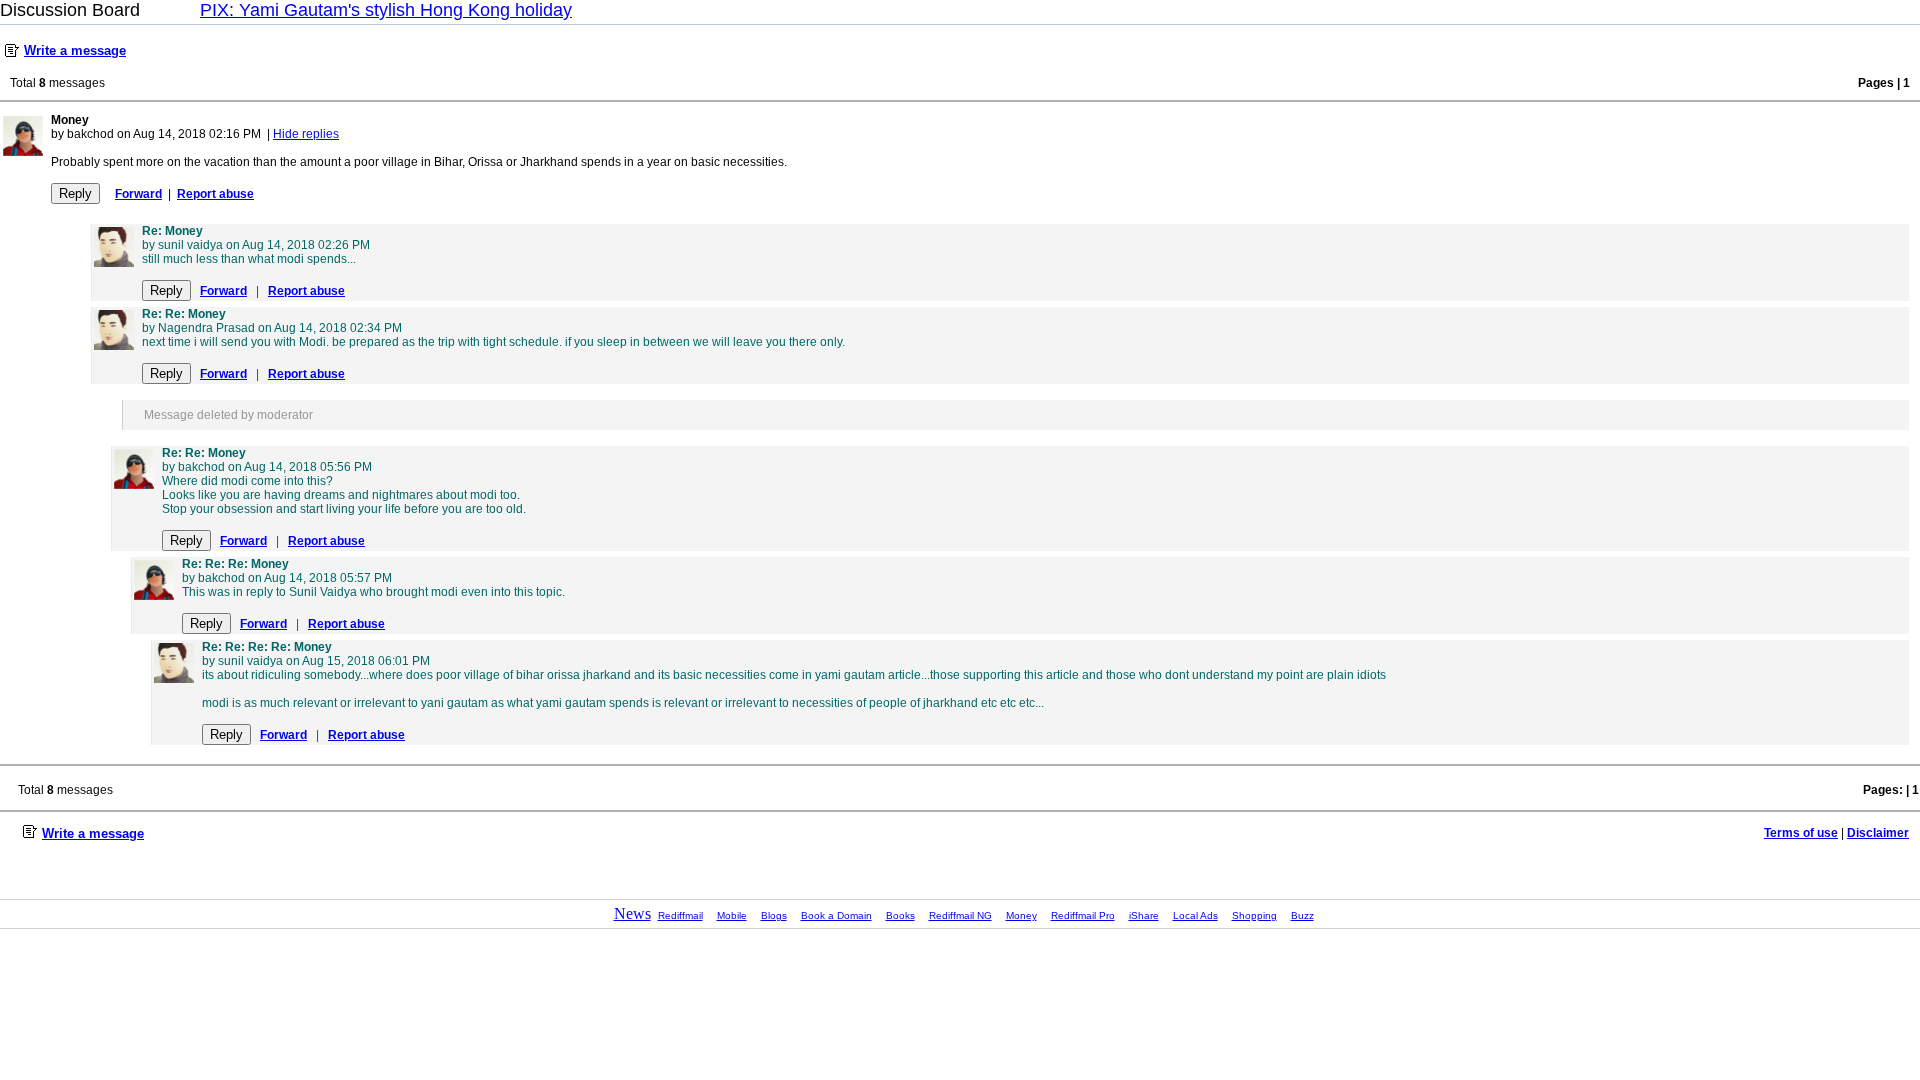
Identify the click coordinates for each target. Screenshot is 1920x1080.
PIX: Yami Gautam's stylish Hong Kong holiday (386, 10)
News (632, 913)
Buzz (1302, 915)
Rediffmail (680, 915)
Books (900, 915)
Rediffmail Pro (1083, 915)
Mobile (732, 915)
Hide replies (306, 134)
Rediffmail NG (960, 915)
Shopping (1254, 915)
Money (1021, 915)
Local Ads (1195, 915)
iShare (1144, 915)
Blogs (774, 915)
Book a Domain (836, 915)
